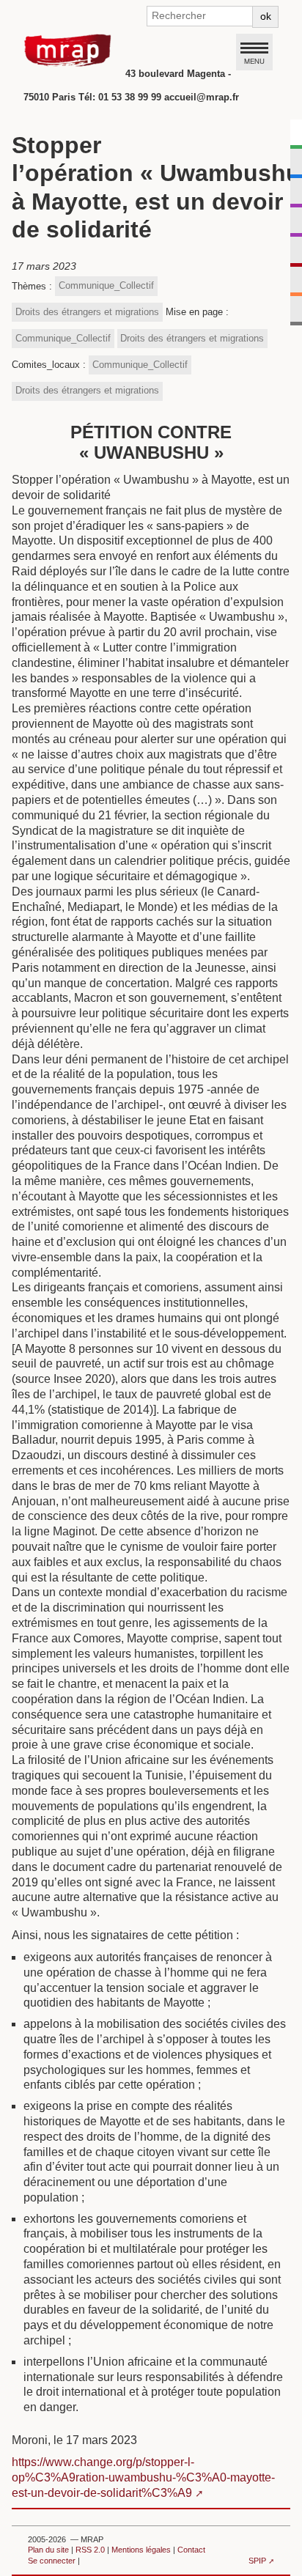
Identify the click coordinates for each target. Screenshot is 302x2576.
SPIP (257, 2561)
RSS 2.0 (90, 2550)
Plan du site (48, 2550)
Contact (191, 2550)
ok (266, 16)
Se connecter (52, 2561)
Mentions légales (141, 2550)
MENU (254, 61)
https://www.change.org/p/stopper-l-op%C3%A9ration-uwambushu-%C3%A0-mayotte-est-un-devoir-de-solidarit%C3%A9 (143, 2477)
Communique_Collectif (106, 285)
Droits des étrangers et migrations (87, 312)
